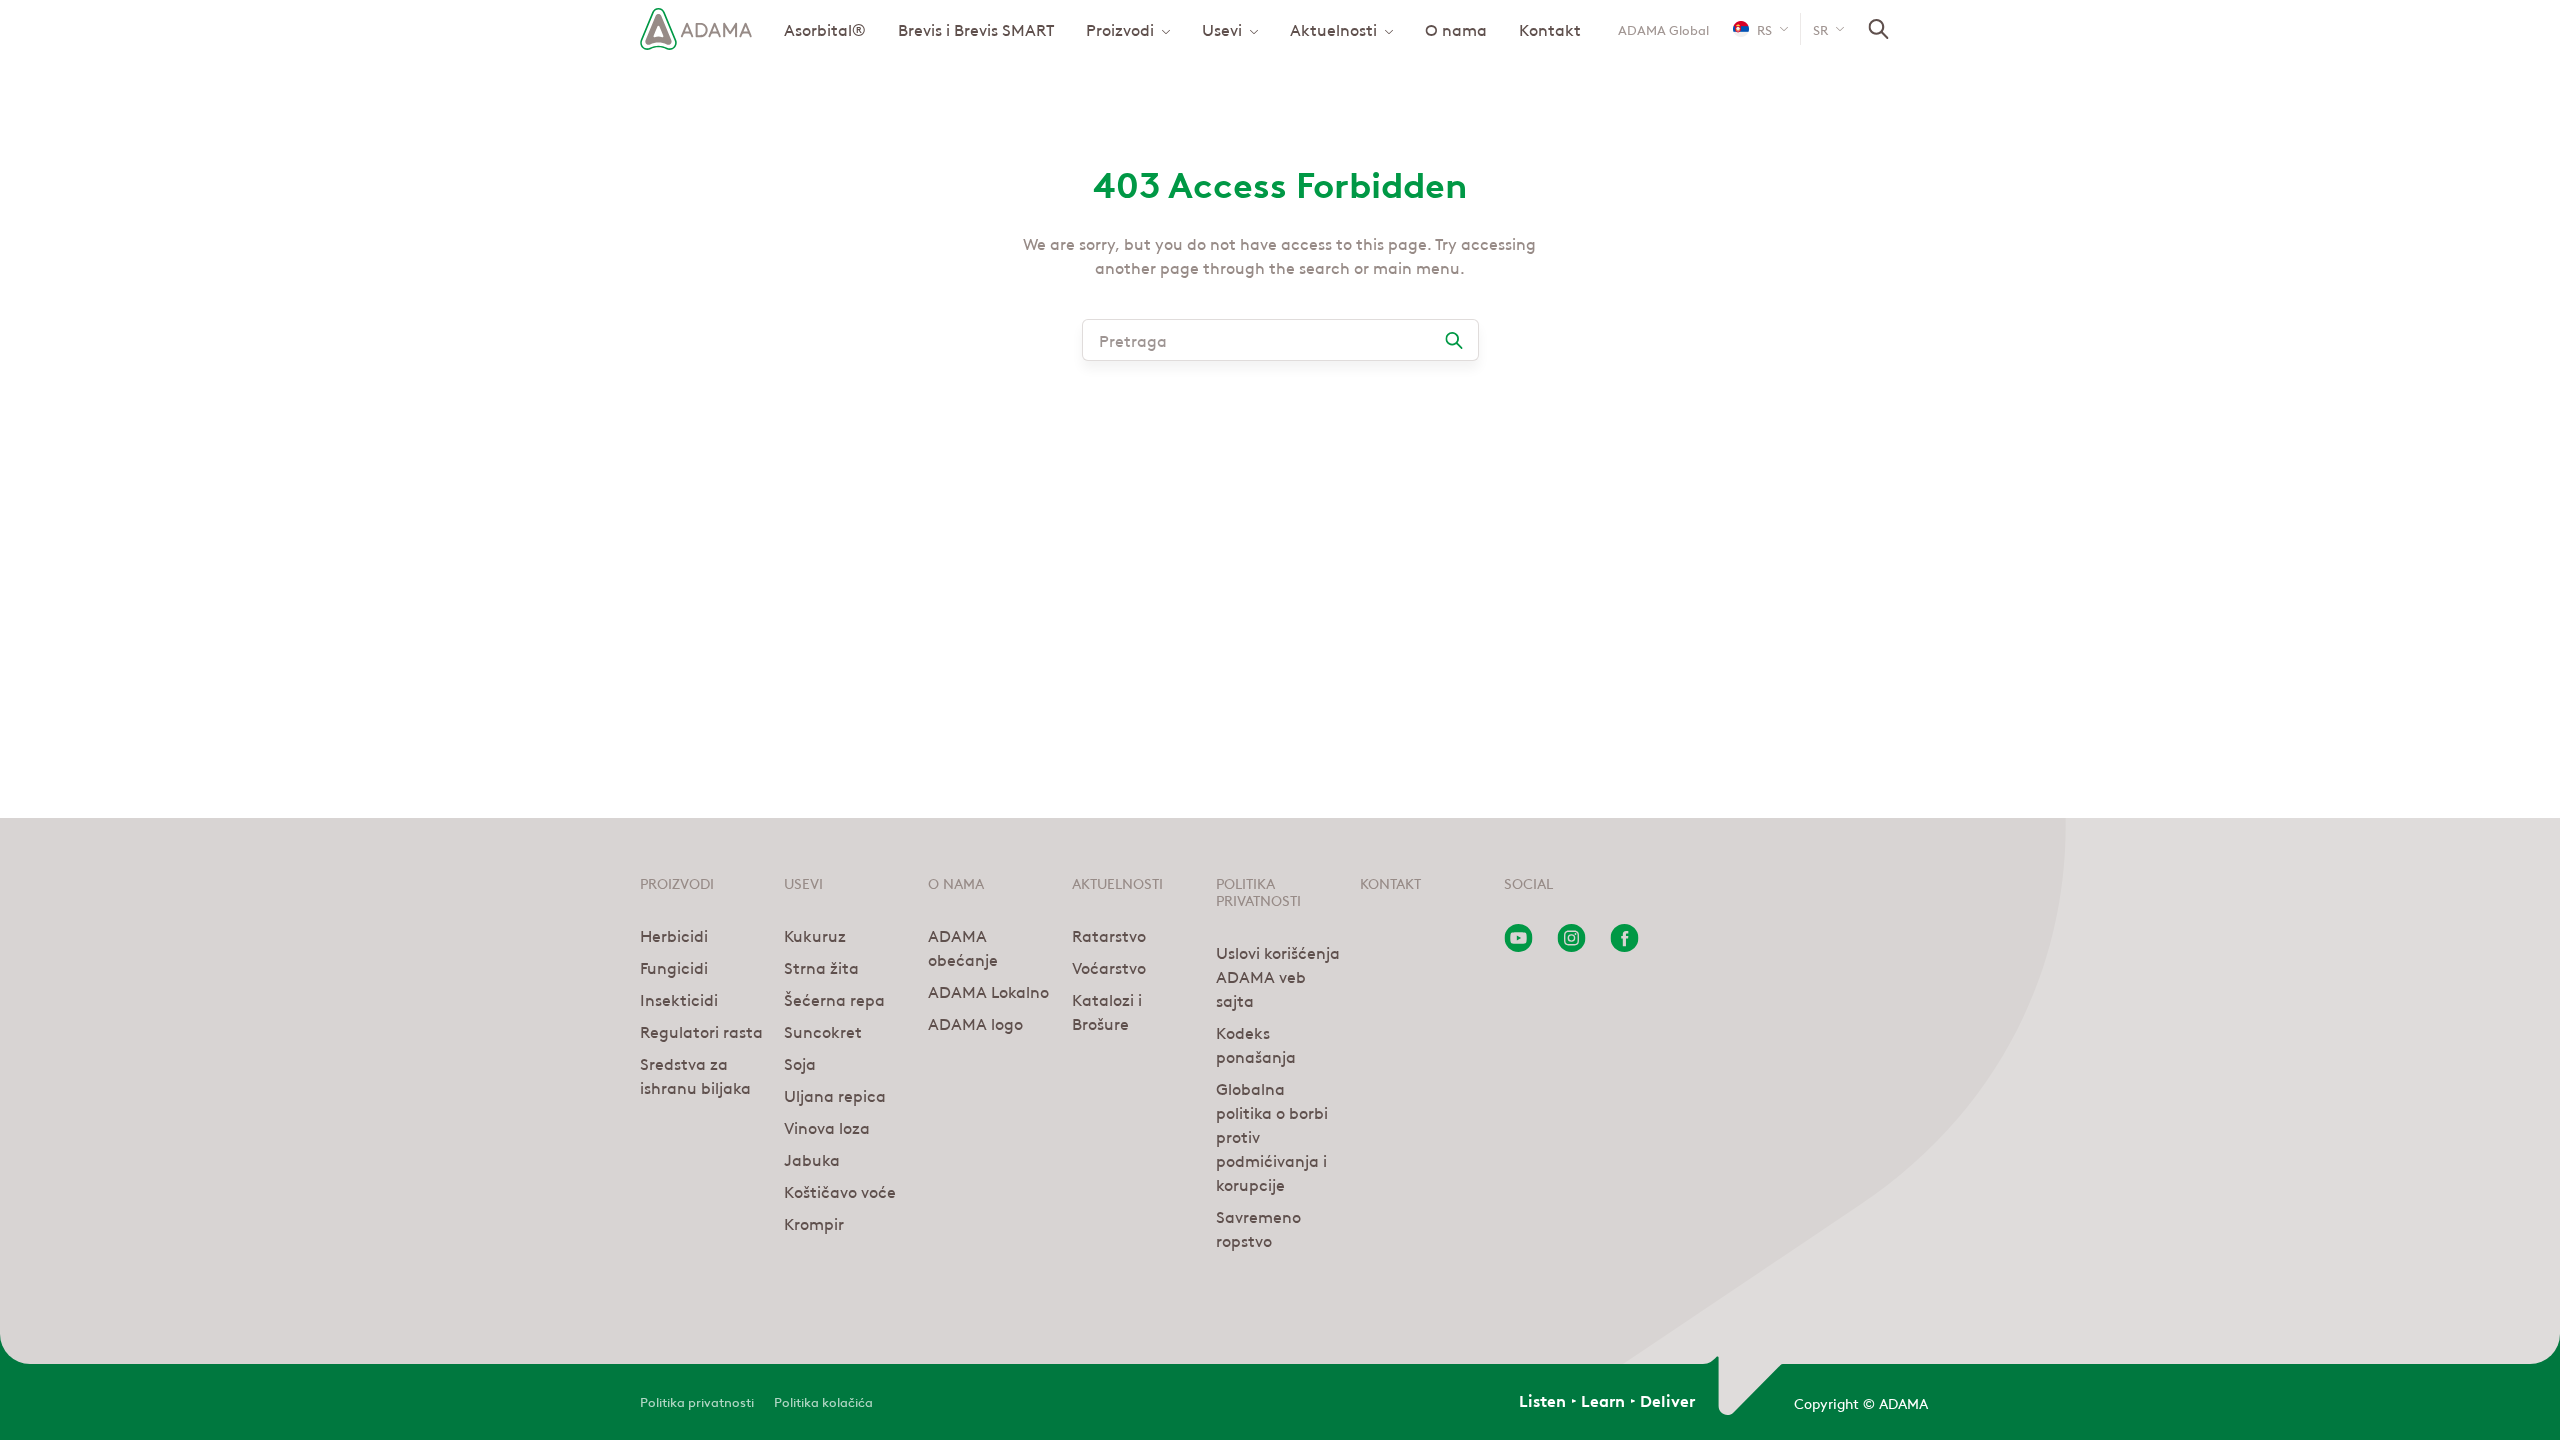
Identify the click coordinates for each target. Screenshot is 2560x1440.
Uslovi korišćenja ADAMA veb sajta (1278, 976)
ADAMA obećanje (963, 947)
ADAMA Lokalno (988, 991)
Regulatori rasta (701, 1031)
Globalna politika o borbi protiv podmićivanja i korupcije (1272, 1136)
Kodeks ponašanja (1256, 1044)
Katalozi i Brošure (1107, 1011)
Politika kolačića (823, 1400)
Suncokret (823, 1031)
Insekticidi (679, 999)
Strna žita (821, 967)
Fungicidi (674, 967)
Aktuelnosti (1333, 29)
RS (1764, 28)
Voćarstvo (1109, 967)
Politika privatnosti (697, 1400)
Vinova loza (827, 1127)
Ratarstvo (1109, 935)
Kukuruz (815, 935)
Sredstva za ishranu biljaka (695, 1075)
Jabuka (812, 1159)
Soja (800, 1063)
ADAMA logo (975, 1023)
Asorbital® (825, 29)
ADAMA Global (1663, 29)
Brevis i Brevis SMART (976, 29)
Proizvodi (1120, 29)
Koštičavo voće (840, 1191)
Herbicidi (674, 935)
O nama (1456, 29)
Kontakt (1550, 29)
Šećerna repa (834, 999)
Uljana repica (835, 1095)
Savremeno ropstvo (1258, 1228)
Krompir (814, 1223)
